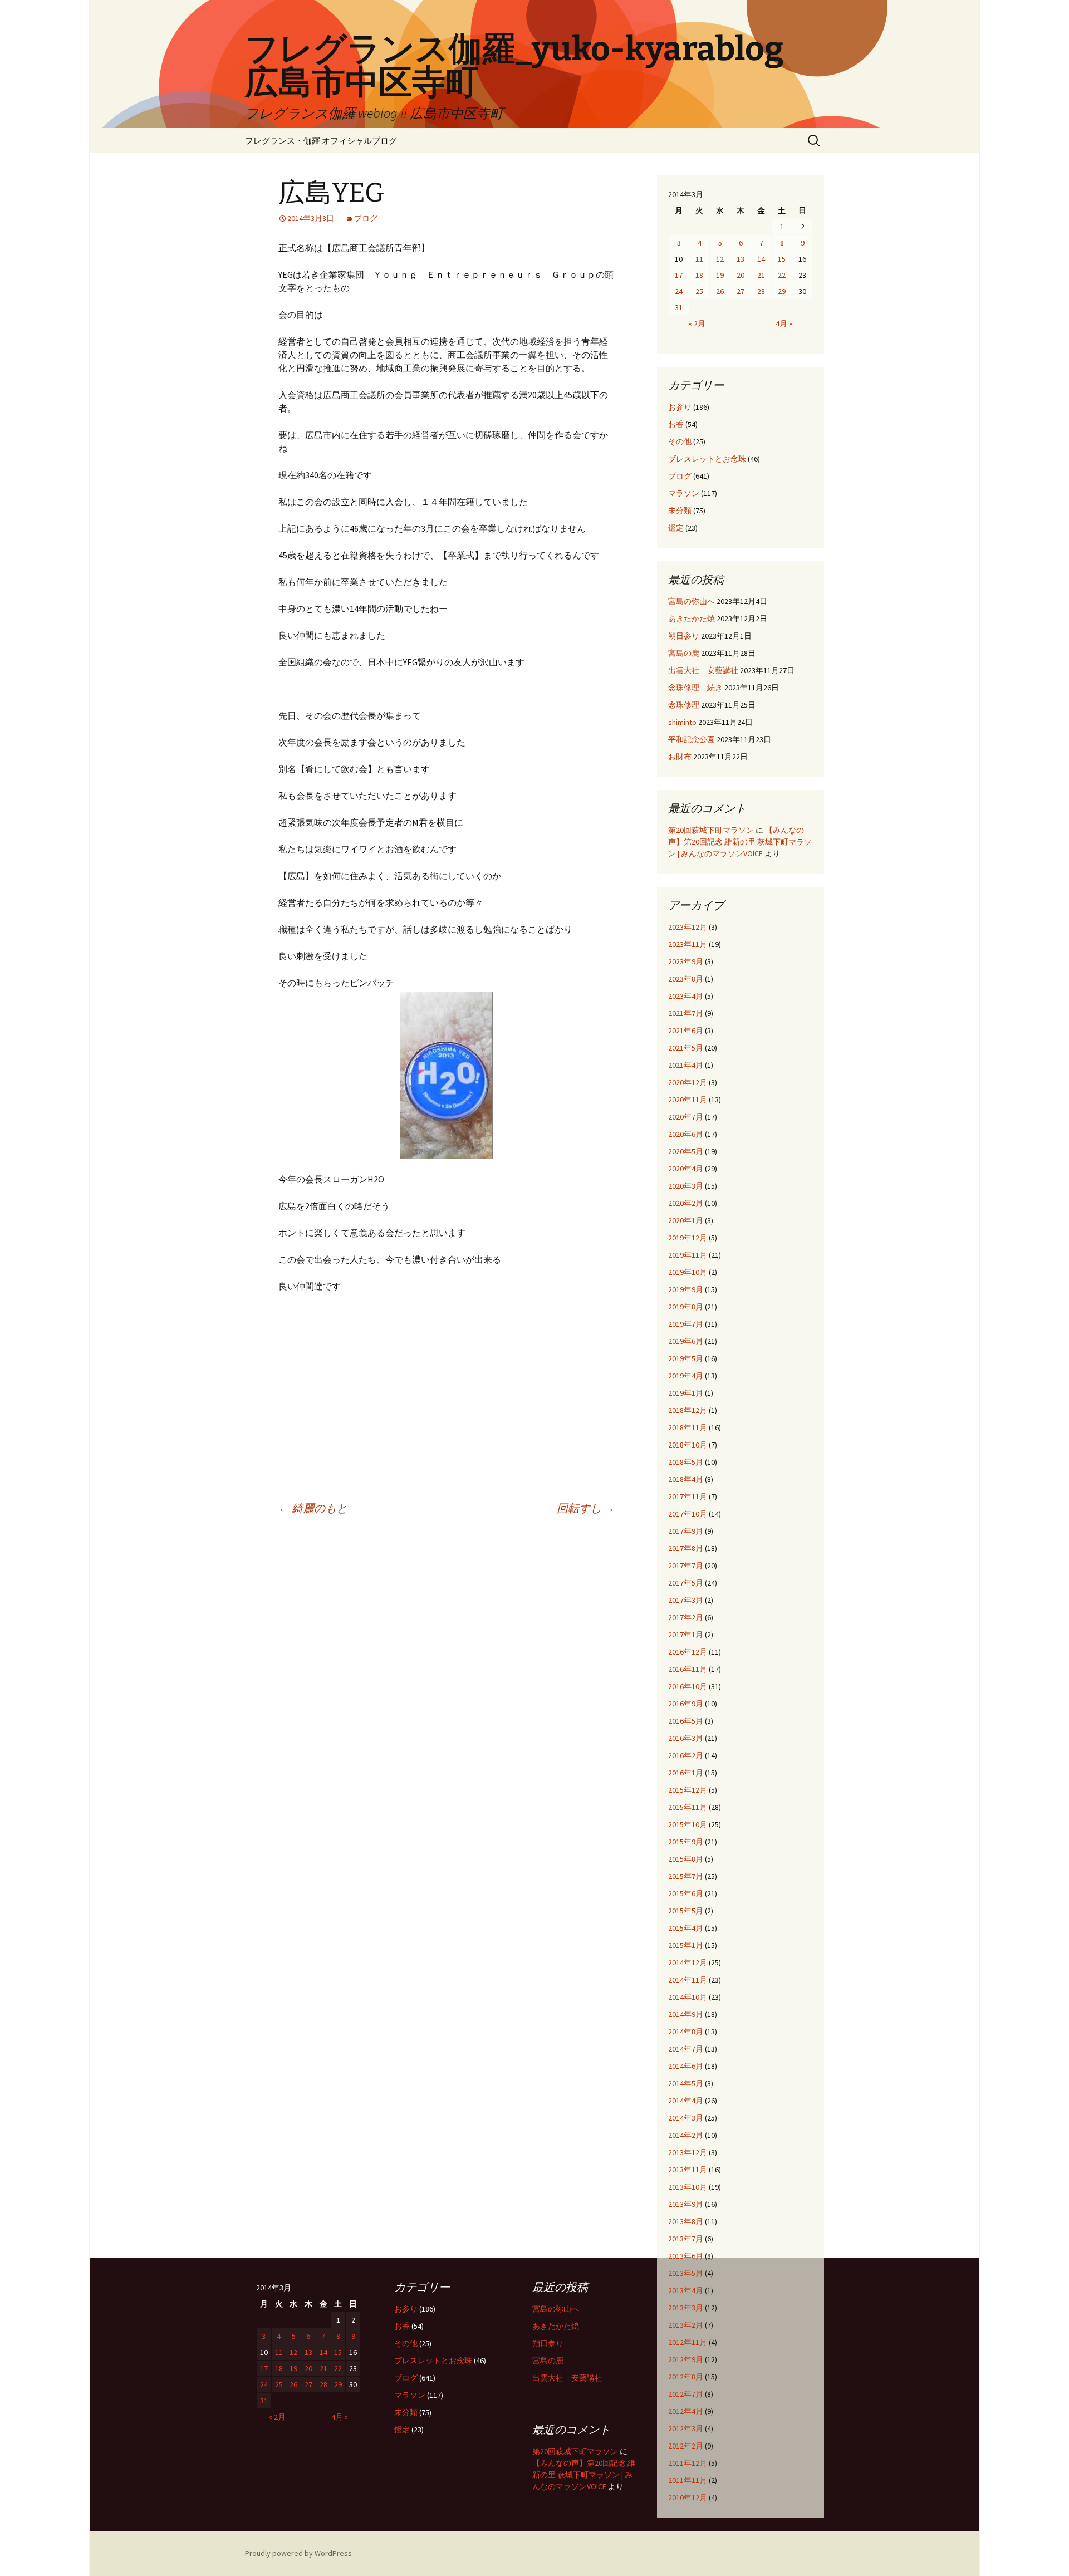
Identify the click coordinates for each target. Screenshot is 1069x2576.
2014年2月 (686, 2135)
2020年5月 (686, 1151)
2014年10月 (688, 1997)
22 (782, 275)
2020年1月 (686, 1220)
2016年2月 (686, 1755)
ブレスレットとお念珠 (707, 459)
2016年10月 (688, 1686)
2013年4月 (686, 2290)
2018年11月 (688, 1427)
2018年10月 (688, 1445)
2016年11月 (688, 1669)
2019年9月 (686, 1289)
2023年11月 (688, 944)
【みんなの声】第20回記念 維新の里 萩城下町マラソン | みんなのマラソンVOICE (740, 842)
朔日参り (684, 636)
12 (720, 259)
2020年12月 (688, 1082)
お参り (680, 407)
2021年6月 (686, 1031)
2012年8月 (686, 2377)
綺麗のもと (313, 1508)
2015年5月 (686, 1911)
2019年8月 (686, 1307)
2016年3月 (686, 1738)
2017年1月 (686, 1635)
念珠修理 (684, 705)
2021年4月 (686, 1065)
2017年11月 (688, 1496)
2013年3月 (686, 2308)
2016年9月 (686, 1704)
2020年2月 (686, 1203)
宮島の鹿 (684, 653)
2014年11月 (688, 1980)
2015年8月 (686, 1859)
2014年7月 (686, 2049)
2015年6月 (686, 1893)
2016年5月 (686, 1721)
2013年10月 (688, 2187)
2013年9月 (686, 2204)
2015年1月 (686, 1945)
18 (699, 275)
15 (782, 259)
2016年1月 (686, 1773)
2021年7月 (686, 1013)
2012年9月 (686, 2359)
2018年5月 (686, 1462)
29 (782, 291)
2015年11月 (688, 1807)
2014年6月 (686, 2066)
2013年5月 (686, 2273)
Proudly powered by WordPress (298, 2553)
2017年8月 (686, 1548)
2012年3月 (686, 2428)
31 (679, 307)
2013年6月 (686, 2256)
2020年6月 (686, 1134)
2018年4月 (686, 1479)
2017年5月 (686, 1583)
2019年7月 (686, 1324)
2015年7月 (686, 1876)
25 (699, 291)
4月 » (784, 323)
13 (741, 259)
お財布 (680, 757)
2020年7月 (686, 1117)
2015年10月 (688, 1824)
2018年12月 (688, 1410)
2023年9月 (686, 961)
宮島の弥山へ (692, 601)
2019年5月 (686, 1358)
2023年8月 (686, 979)
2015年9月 (686, 1842)
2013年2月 (686, 2325)
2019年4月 (686, 1376)
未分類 (680, 511)
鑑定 (676, 528)
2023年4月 (686, 996)
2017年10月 (688, 1514)
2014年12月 (688, 1962)
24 (679, 291)
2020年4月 (686, 1169)
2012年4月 (686, 2411)
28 (761, 291)
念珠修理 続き (695, 688)
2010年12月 (688, 2498)
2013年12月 (688, 2152)
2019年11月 (688, 1255)
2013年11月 (688, 2170)
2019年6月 (686, 1341)
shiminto (682, 722)
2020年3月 (686, 1186)
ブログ (366, 218)
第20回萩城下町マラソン (711, 830)
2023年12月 (688, 927)
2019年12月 (688, 1238)
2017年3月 (686, 1600)
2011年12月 (688, 2463)
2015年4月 (686, 1928)
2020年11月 (688, 1100)
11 (699, 259)
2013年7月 (686, 2239)
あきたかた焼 (692, 619)
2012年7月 (686, 2394)
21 (761, 275)
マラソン (684, 493)
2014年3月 (686, 2118)
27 (741, 291)
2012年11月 (688, 2342)
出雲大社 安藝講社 (703, 670)
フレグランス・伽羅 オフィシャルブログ (321, 141)
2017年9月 (686, 1531)
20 (741, 275)
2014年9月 (686, 2014)
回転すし (586, 1508)
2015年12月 (688, 1790)
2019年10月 (688, 1272)
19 (720, 275)
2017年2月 (686, 1617)
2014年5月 (686, 2083)
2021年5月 (686, 1048)
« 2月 (697, 323)
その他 (680, 441)
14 (761, 259)
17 (679, 275)
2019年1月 (686, 1393)
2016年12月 (688, 1652)
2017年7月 (686, 1566)
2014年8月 (686, 2032)
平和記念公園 (692, 739)
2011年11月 (688, 2480)
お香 (676, 424)
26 (720, 291)
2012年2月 (686, 2446)
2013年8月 (686, 2221)
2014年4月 (686, 2101)
